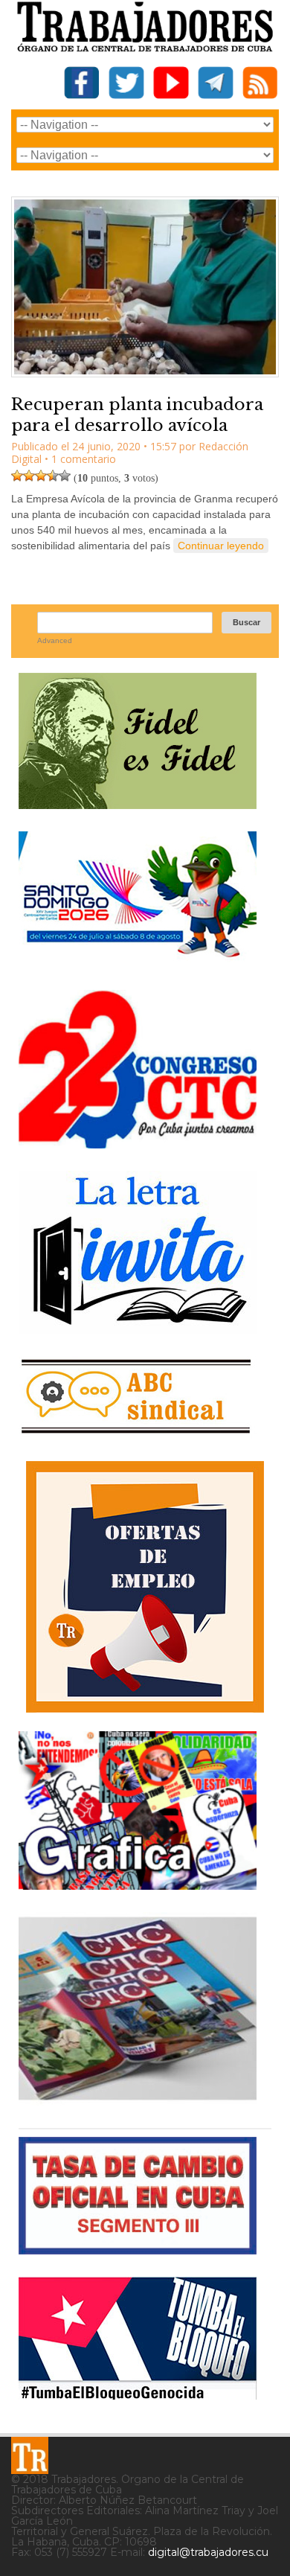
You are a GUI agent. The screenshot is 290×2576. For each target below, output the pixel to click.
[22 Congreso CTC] (138, 1143)
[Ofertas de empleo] (145, 1587)
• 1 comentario (80, 459)
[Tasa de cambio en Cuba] (138, 2249)
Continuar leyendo (221, 546)
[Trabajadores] (30, 2455)
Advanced (55, 640)
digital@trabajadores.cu (208, 2552)
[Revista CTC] (138, 2100)
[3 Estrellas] (41, 476)
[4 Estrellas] (53, 476)
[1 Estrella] (17, 476)
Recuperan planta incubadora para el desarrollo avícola (137, 415)
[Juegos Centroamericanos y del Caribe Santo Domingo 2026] (138, 962)
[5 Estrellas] (65, 476)
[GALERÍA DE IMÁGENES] (138, 1884)
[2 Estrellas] (29, 476)
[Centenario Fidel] (138, 803)
